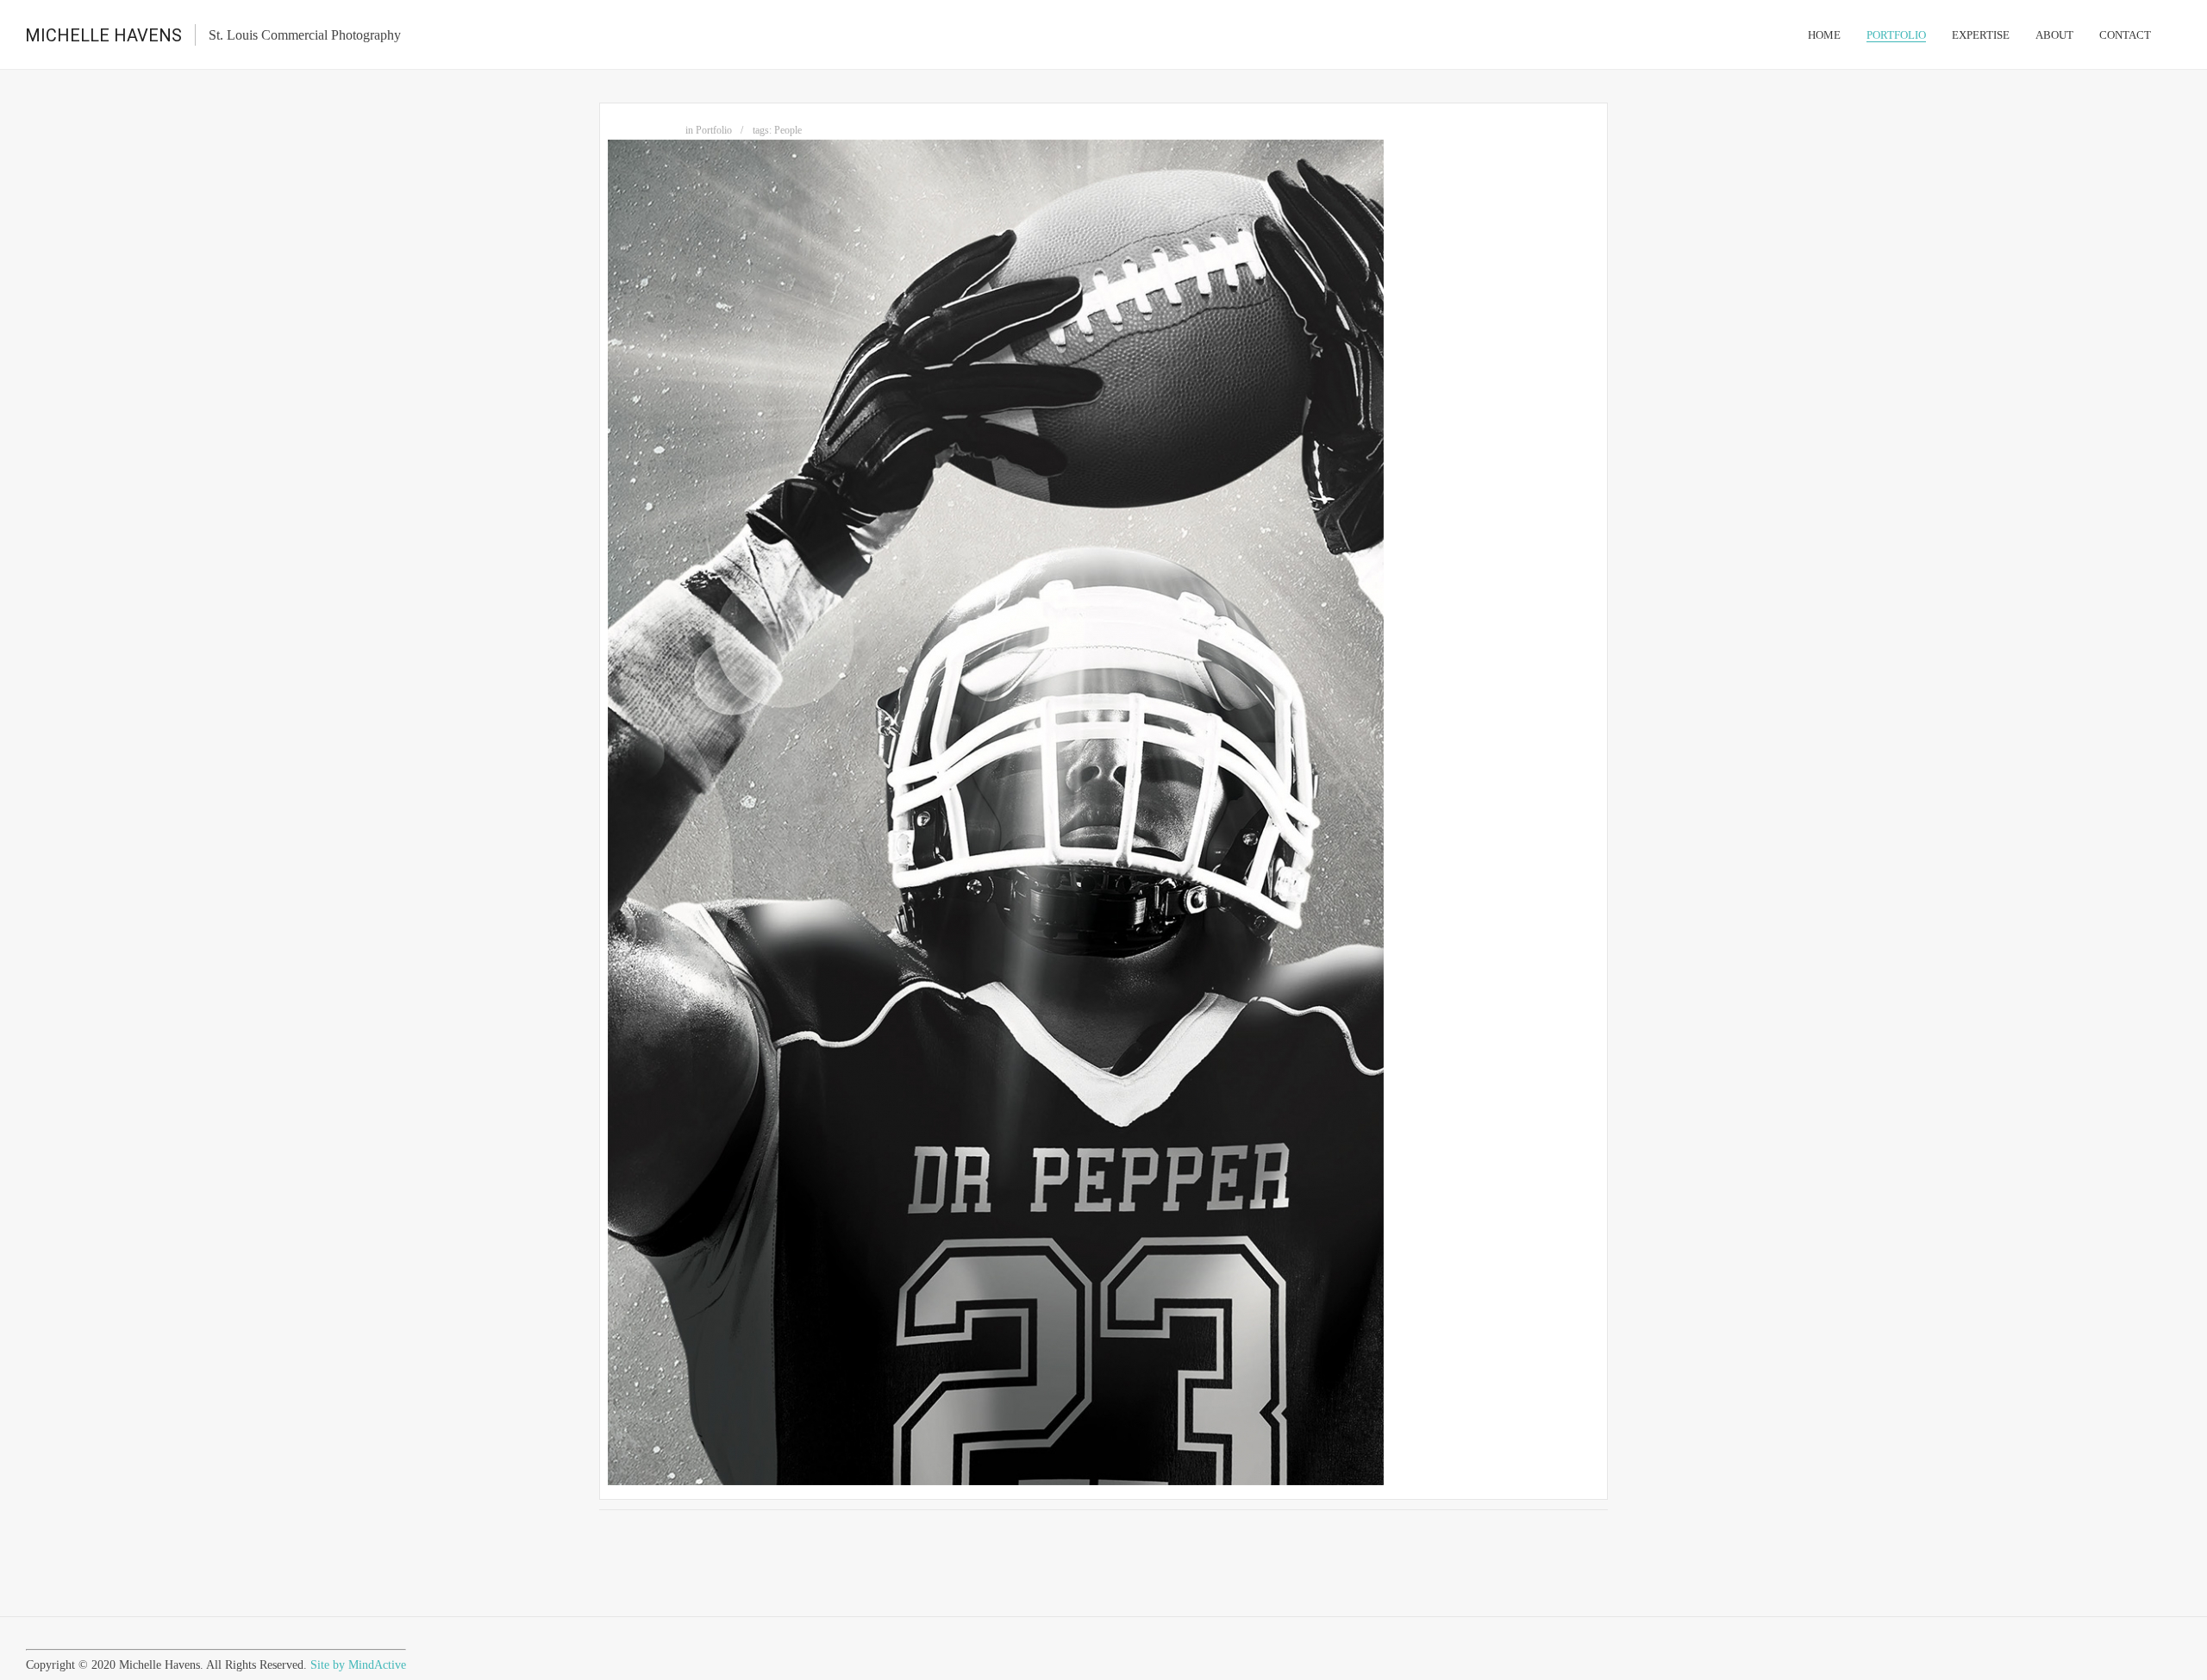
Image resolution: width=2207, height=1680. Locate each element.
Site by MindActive (358, 1665)
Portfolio (714, 130)
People (788, 130)
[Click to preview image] (996, 1481)
